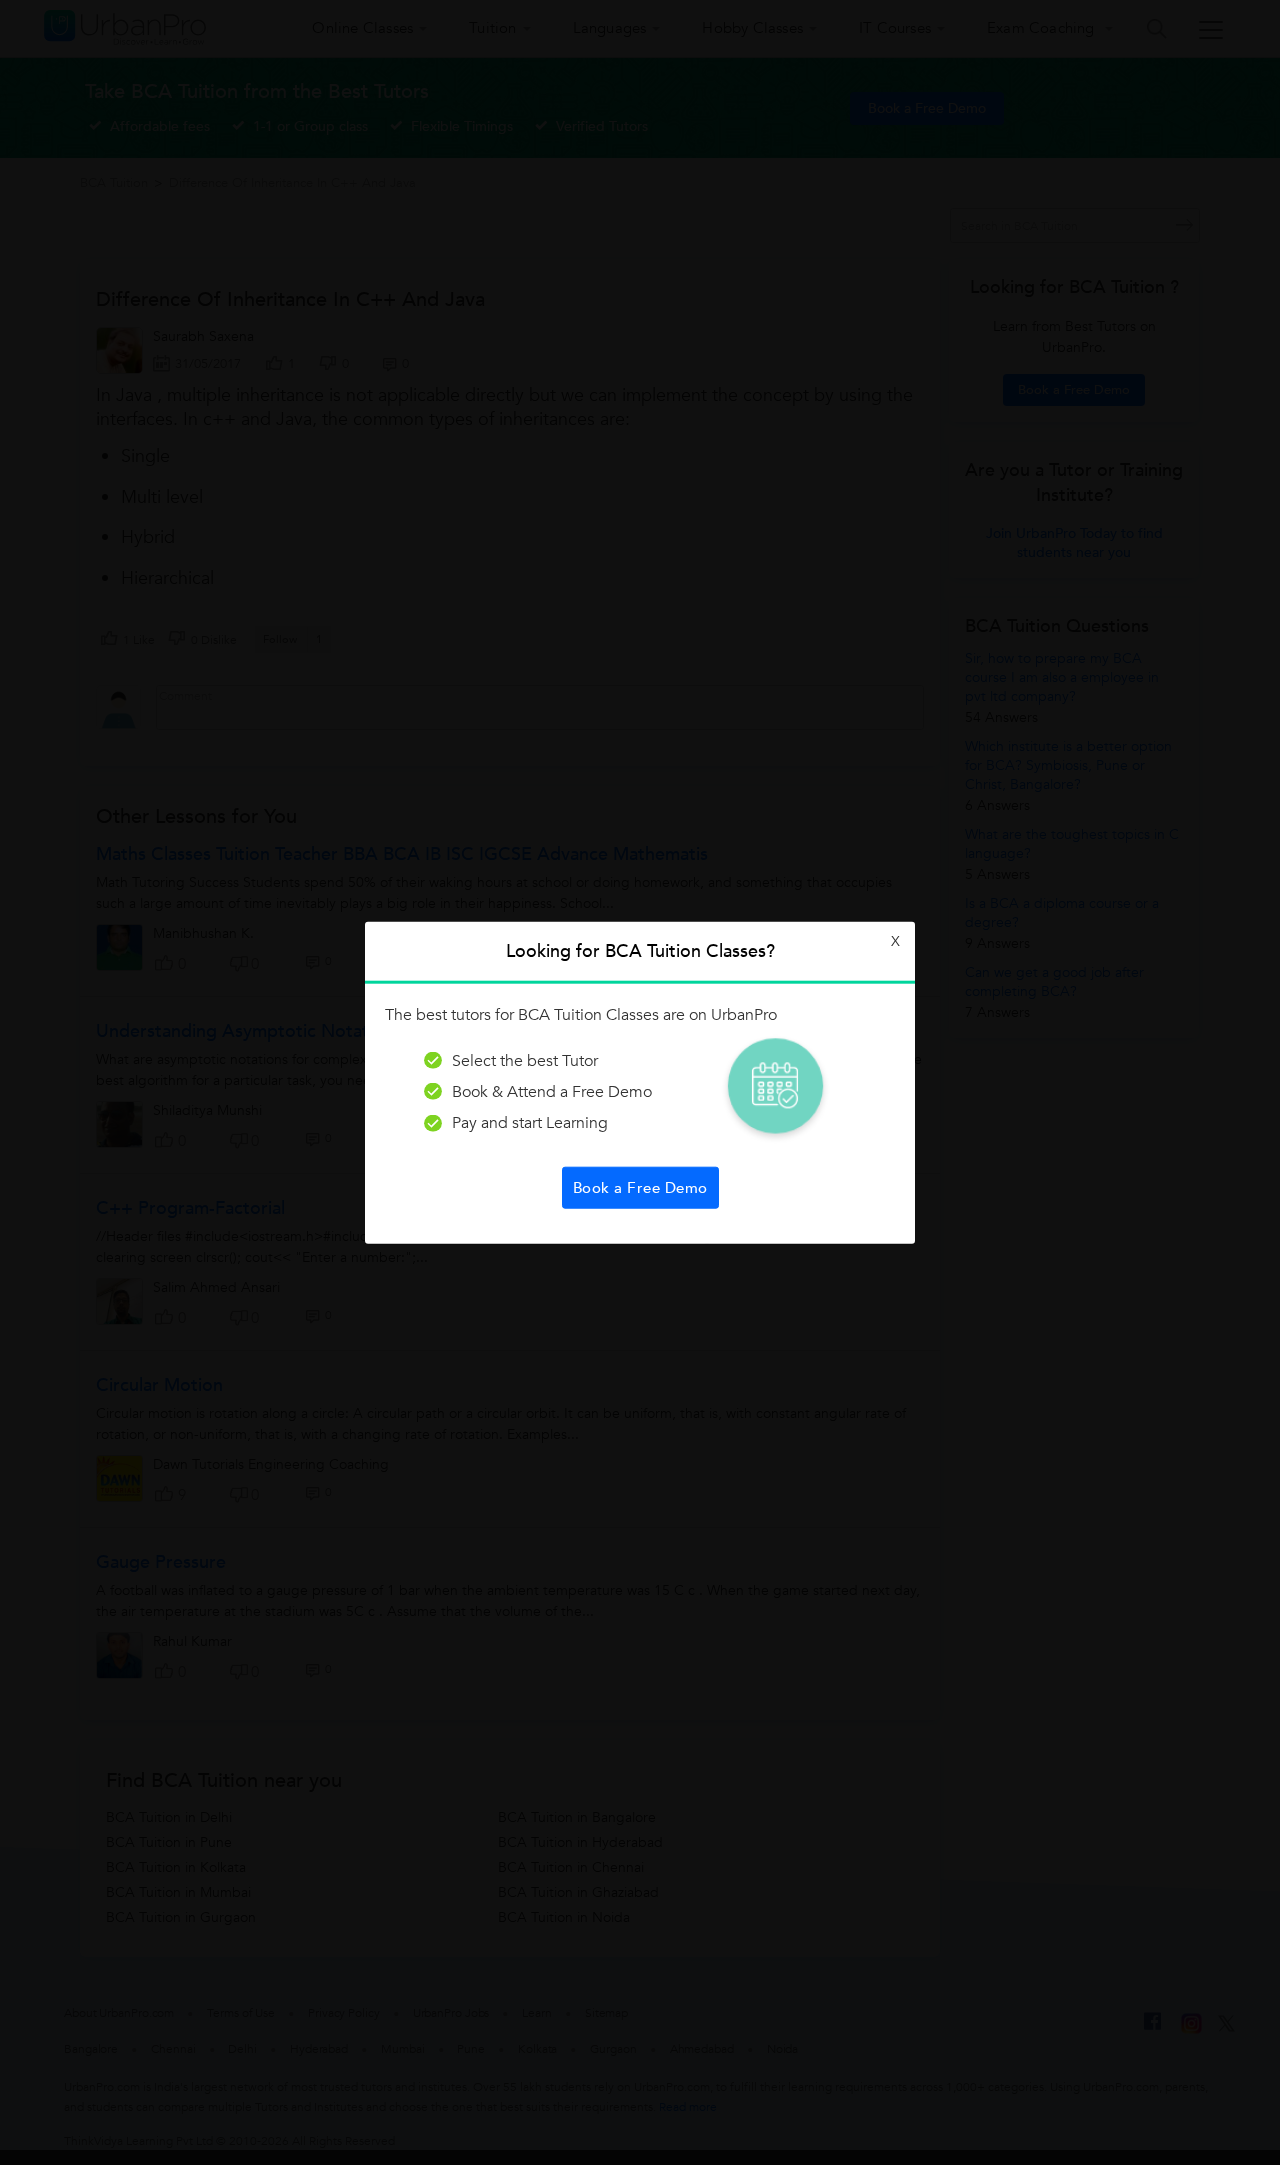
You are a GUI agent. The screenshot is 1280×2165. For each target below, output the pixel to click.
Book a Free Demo (640, 1188)
